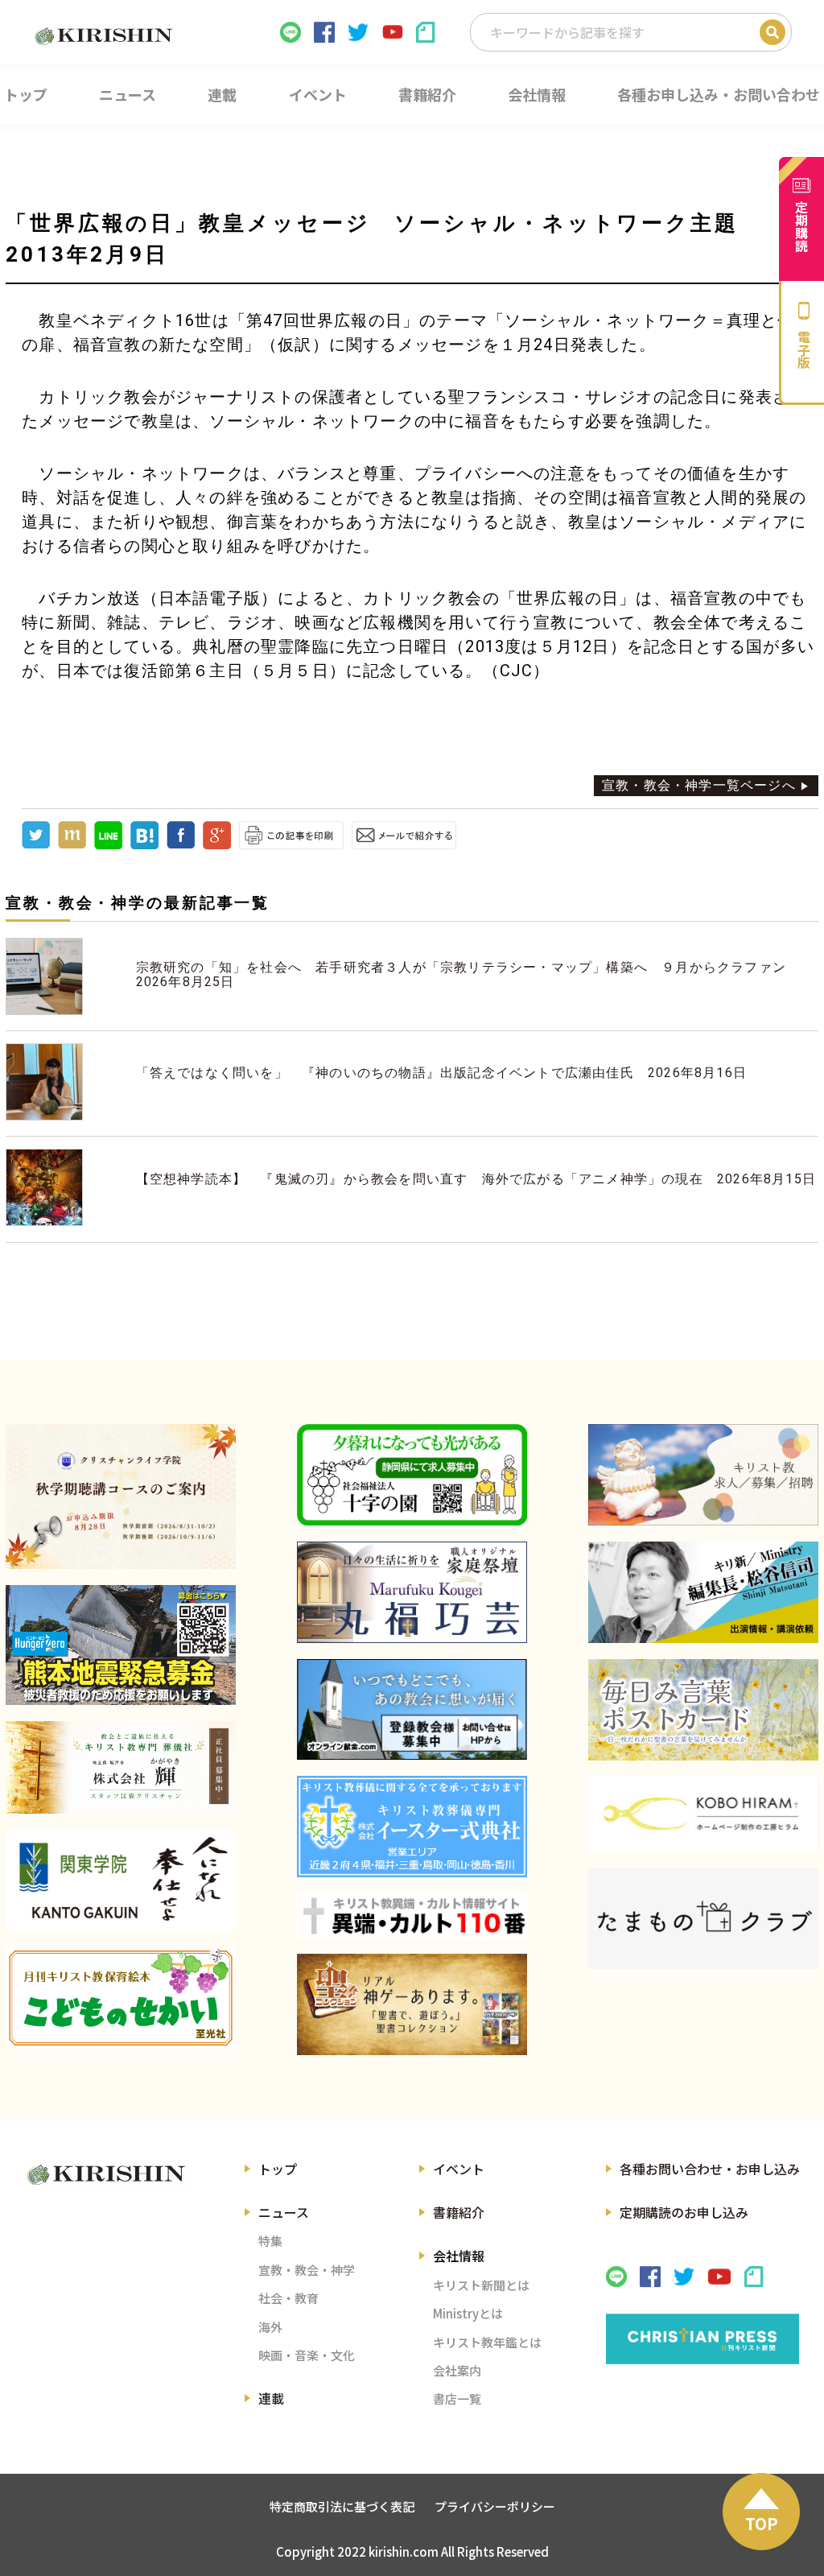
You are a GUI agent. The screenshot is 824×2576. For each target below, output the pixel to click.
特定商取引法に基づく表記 (342, 2506)
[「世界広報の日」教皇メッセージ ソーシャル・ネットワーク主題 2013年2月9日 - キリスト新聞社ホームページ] (144, 845)
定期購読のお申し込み (684, 2212)
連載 (271, 2398)
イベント (459, 2169)
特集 (270, 2241)
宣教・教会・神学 (307, 2270)
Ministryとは (468, 2313)
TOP (762, 2523)
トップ (278, 2169)
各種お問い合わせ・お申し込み (710, 2169)
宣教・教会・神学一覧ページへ (699, 785)
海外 (270, 2327)
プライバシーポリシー (495, 2506)
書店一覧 (457, 2398)
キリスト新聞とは (481, 2285)
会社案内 (457, 2370)
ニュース (284, 2212)
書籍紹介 (459, 2212)
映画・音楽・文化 (307, 2355)
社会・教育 (288, 2298)
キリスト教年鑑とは (487, 2342)
